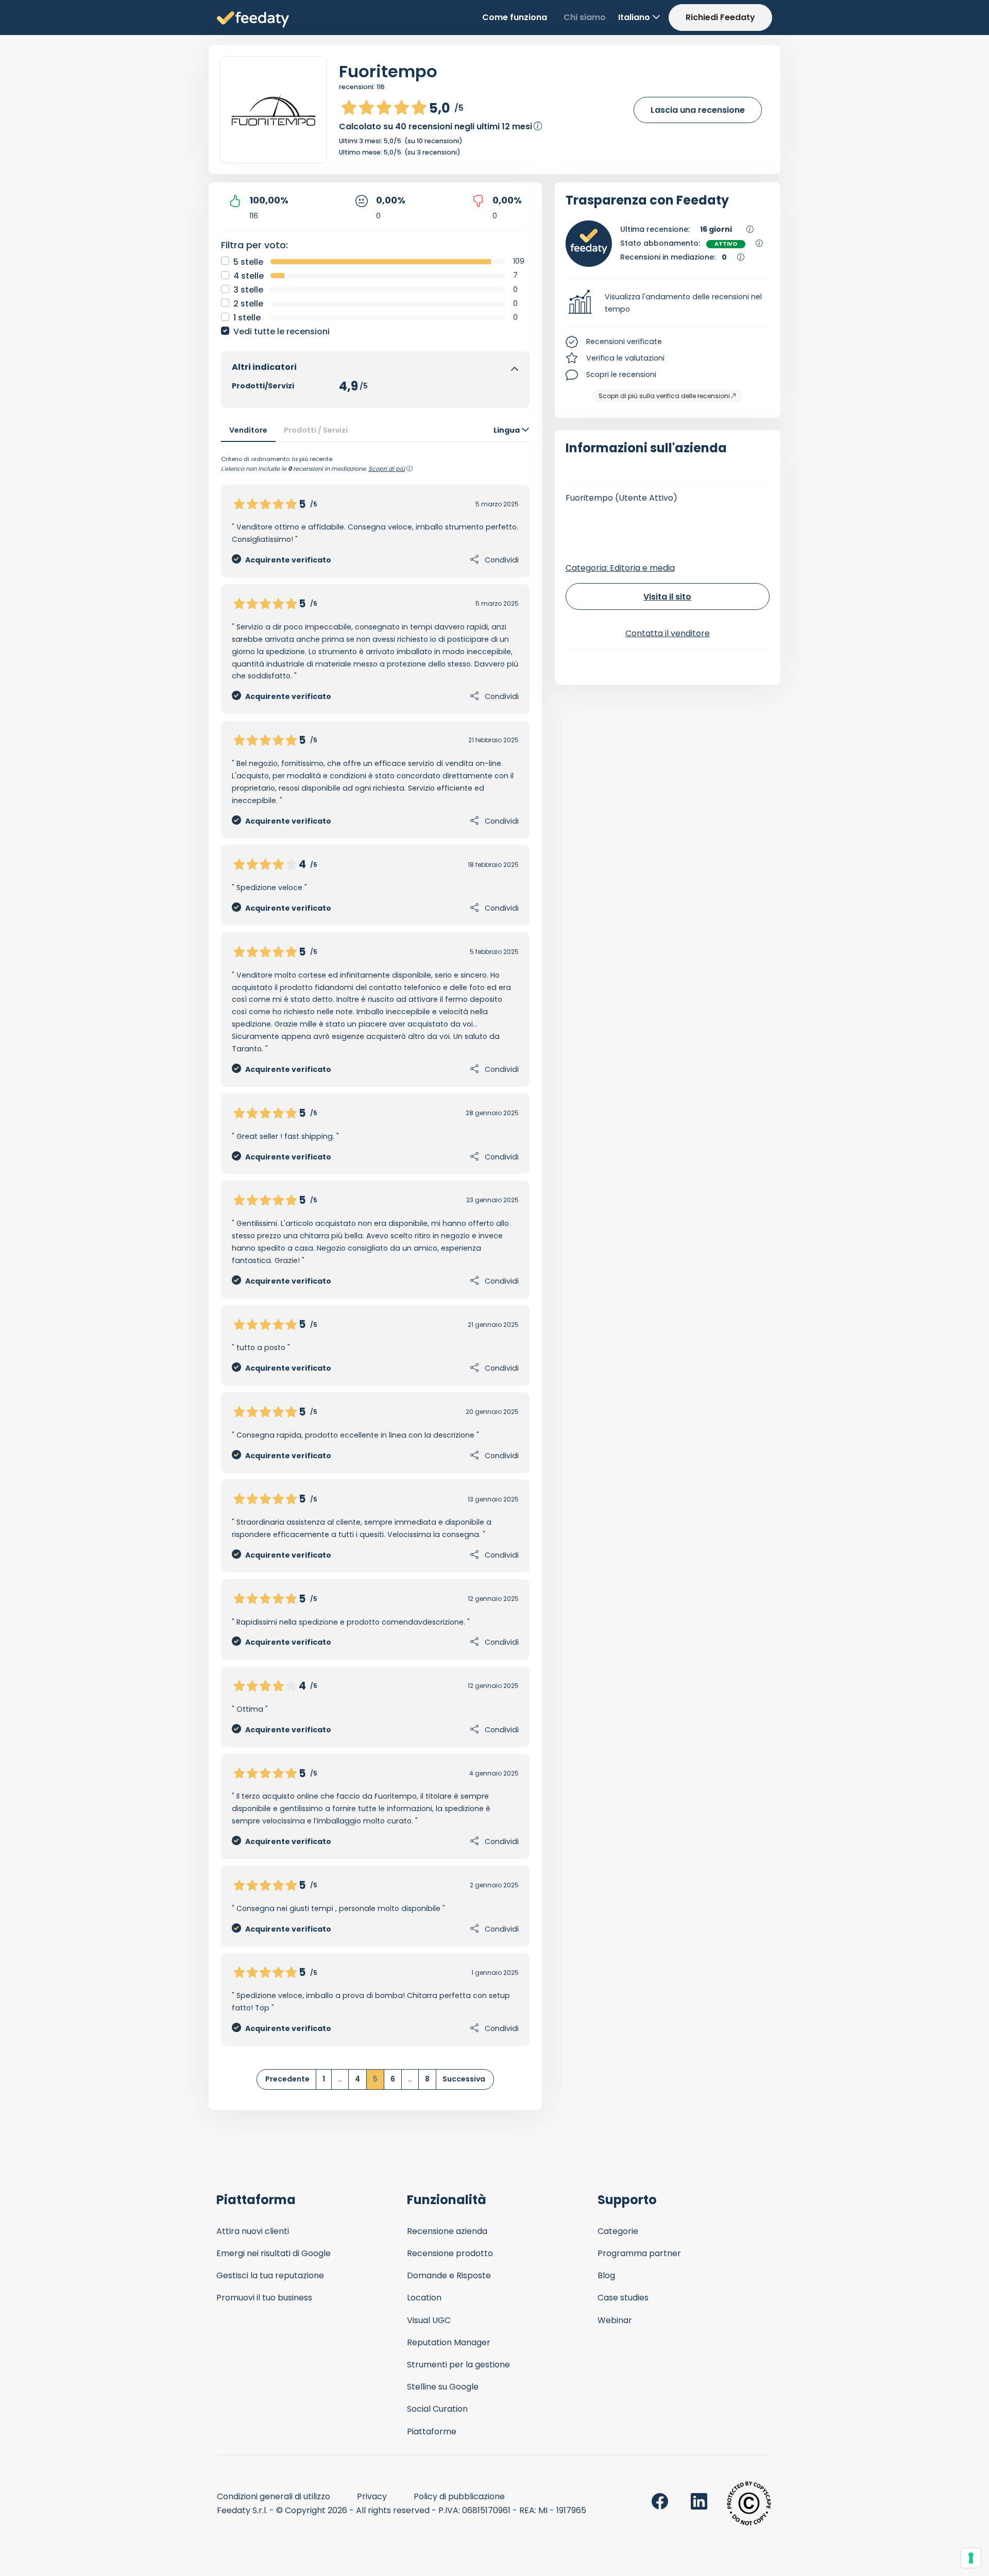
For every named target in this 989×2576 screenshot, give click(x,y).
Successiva (464, 2079)
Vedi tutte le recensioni (282, 331)
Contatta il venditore (668, 633)
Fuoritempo (388, 71)
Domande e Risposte (449, 2275)
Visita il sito (667, 597)
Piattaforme (432, 2432)
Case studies (623, 2298)
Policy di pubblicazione (459, 2496)
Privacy (372, 2496)
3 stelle (248, 290)
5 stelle (248, 262)
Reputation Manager (449, 2342)
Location (424, 2298)
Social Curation (437, 2409)
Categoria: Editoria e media (620, 568)
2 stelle (248, 304)
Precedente (287, 2079)
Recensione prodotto (450, 2253)
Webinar (615, 2320)
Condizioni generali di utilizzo (274, 2496)
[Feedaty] (253, 20)
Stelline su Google (443, 2387)
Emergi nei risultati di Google (274, 2253)
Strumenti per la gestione (458, 2365)
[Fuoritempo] (273, 110)
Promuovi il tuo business (264, 2298)
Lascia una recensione (698, 110)
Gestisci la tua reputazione (270, 2275)
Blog (606, 2275)
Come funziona (515, 17)
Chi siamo (585, 17)
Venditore (248, 430)
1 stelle (247, 318)
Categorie (618, 2231)
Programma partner (639, 2253)
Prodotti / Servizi (316, 430)
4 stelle (249, 276)
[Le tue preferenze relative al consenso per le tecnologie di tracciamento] (971, 2558)
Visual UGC (429, 2320)
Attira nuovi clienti (253, 2231)
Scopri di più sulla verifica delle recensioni (664, 396)
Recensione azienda (447, 2231)
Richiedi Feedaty (720, 17)
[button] (668, 303)
